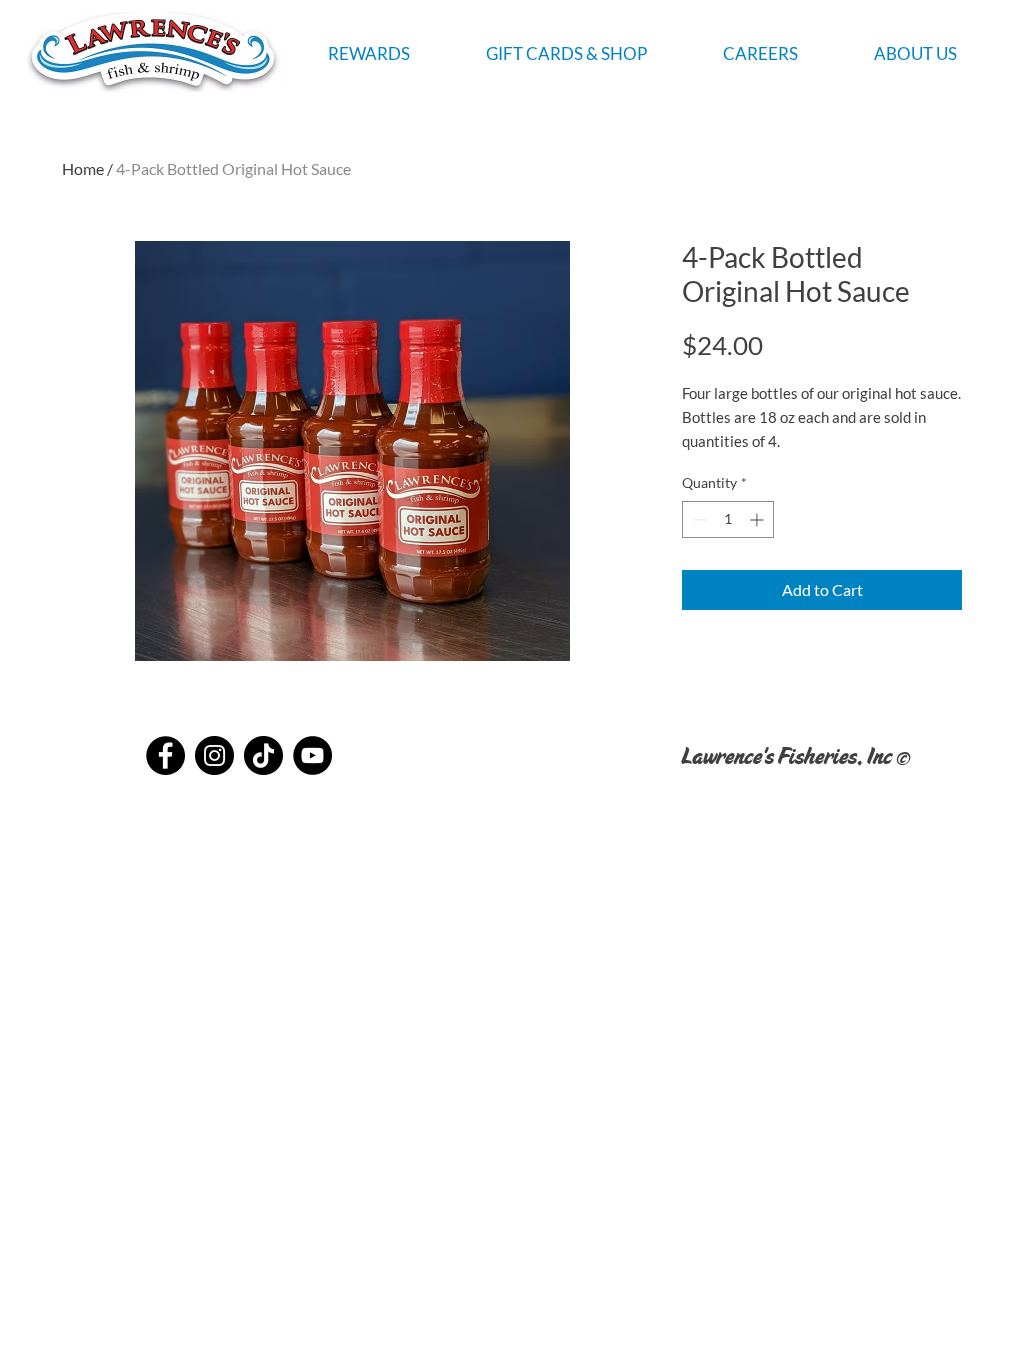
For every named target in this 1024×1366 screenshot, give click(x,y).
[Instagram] (214, 755)
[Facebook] (165, 755)
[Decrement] (697, 519)
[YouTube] (312, 755)
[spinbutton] (728, 519)
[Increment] (758, 519)
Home (83, 168)
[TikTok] (263, 755)
